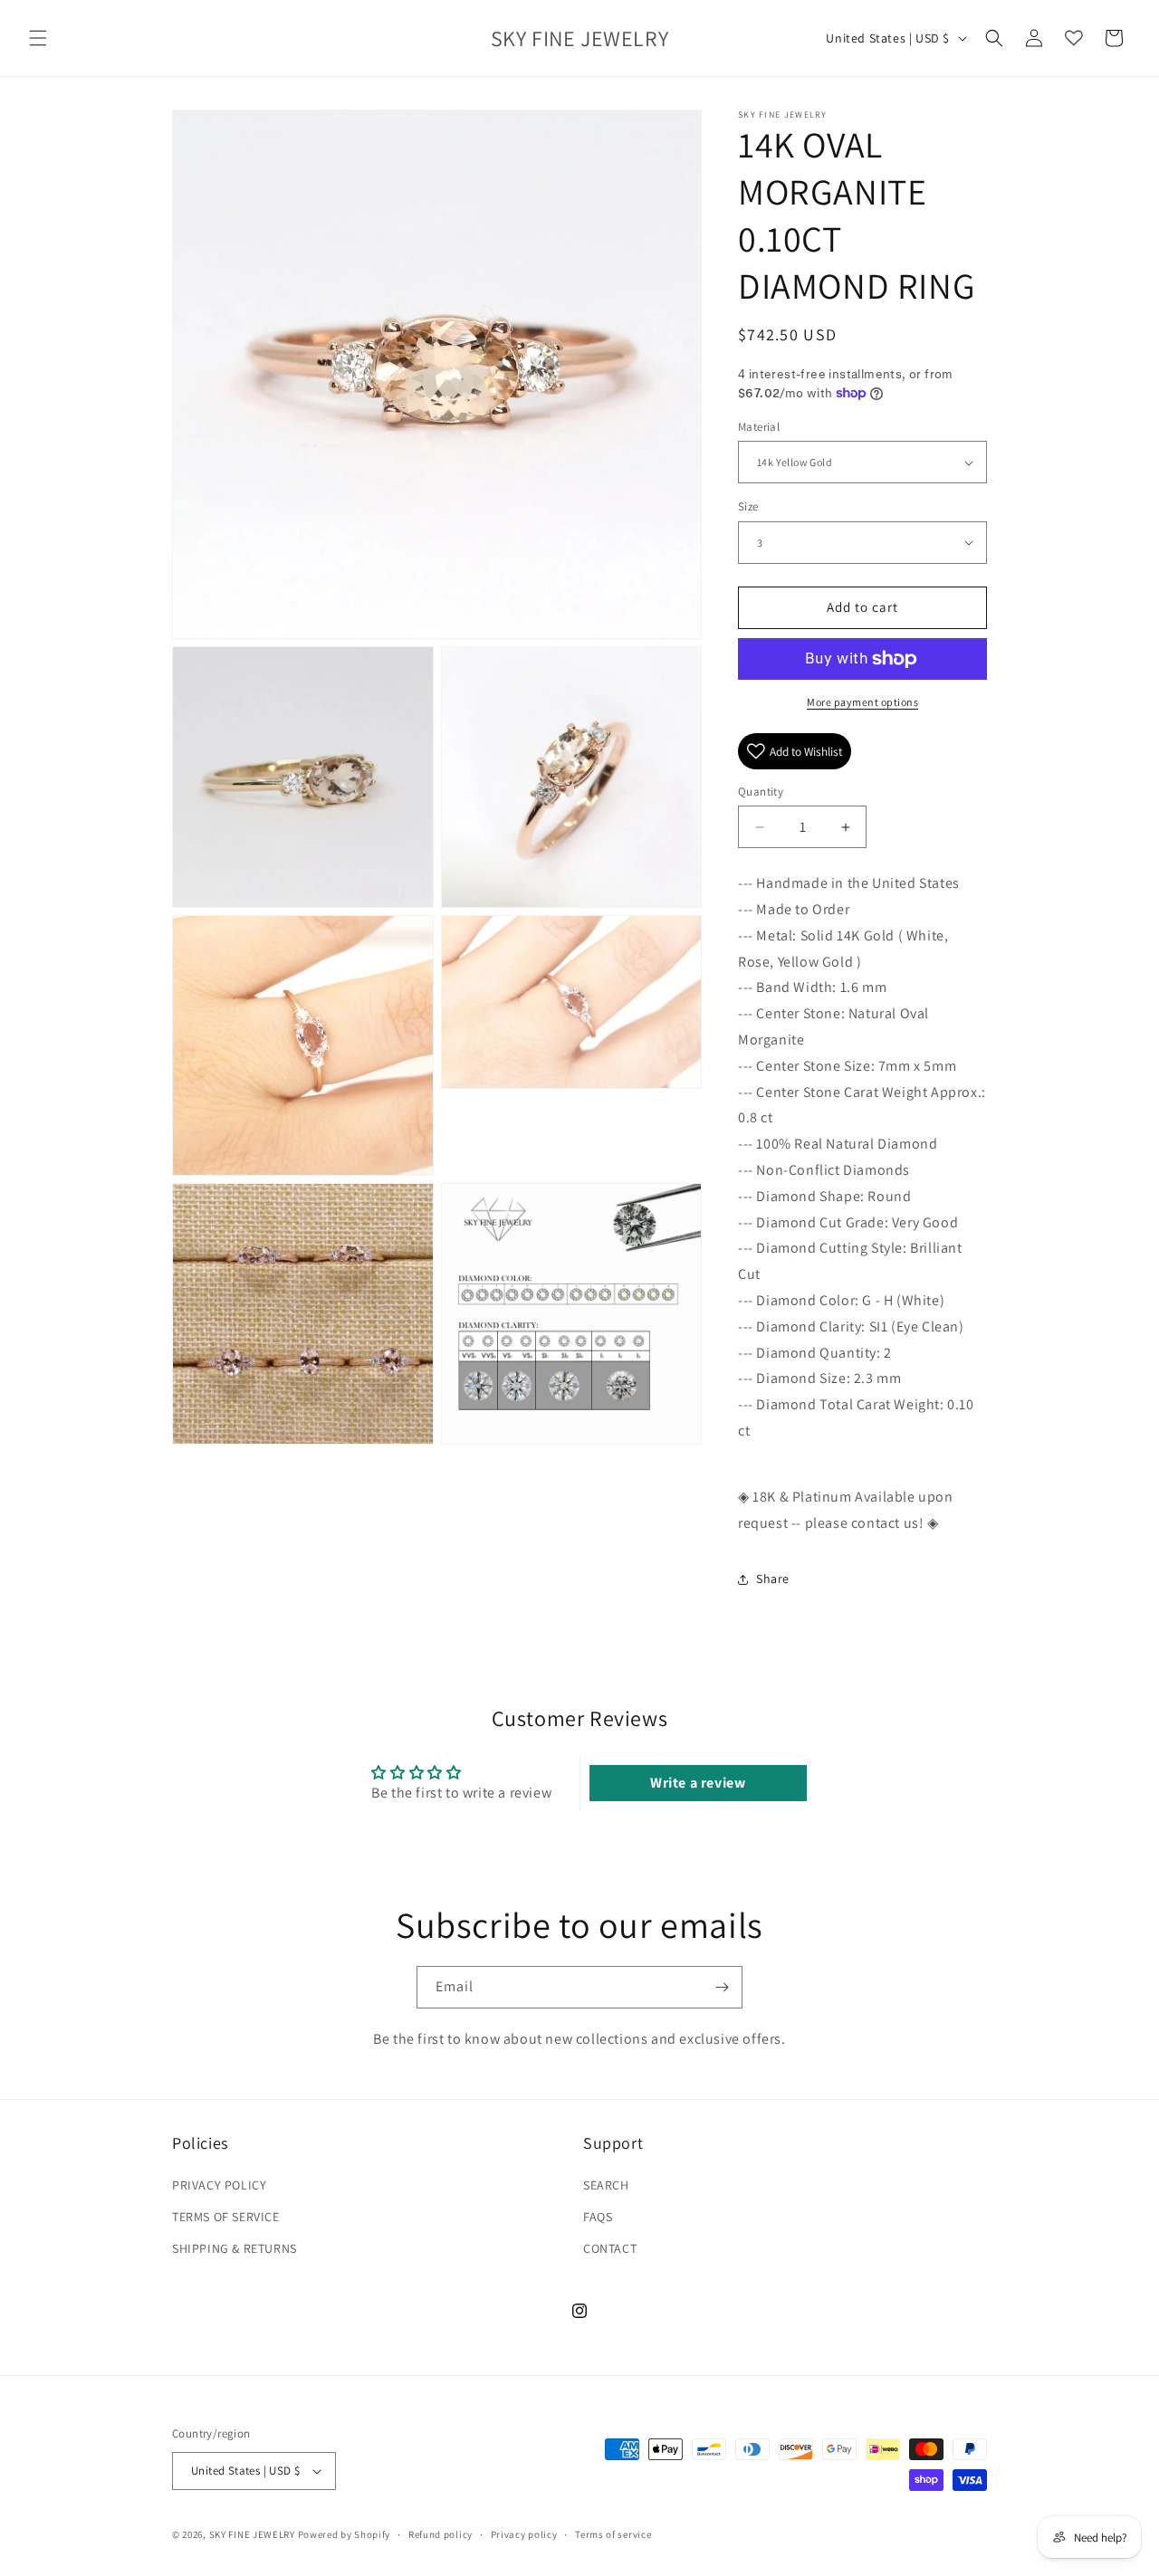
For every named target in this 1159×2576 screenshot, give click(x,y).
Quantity (761, 792)
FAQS (598, 2217)
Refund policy (441, 2534)
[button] (38, 38)
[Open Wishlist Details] (1074, 38)
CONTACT (610, 2248)
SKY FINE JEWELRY (252, 2534)
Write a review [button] (698, 1783)
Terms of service (613, 2534)
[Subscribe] (722, 1987)
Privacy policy (524, 2534)
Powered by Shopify (345, 2534)
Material (759, 427)
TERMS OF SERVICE (226, 2217)
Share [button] (773, 1579)
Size (748, 506)
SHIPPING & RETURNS (235, 2248)
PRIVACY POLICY (219, 2185)
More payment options (862, 702)
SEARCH (606, 2185)
